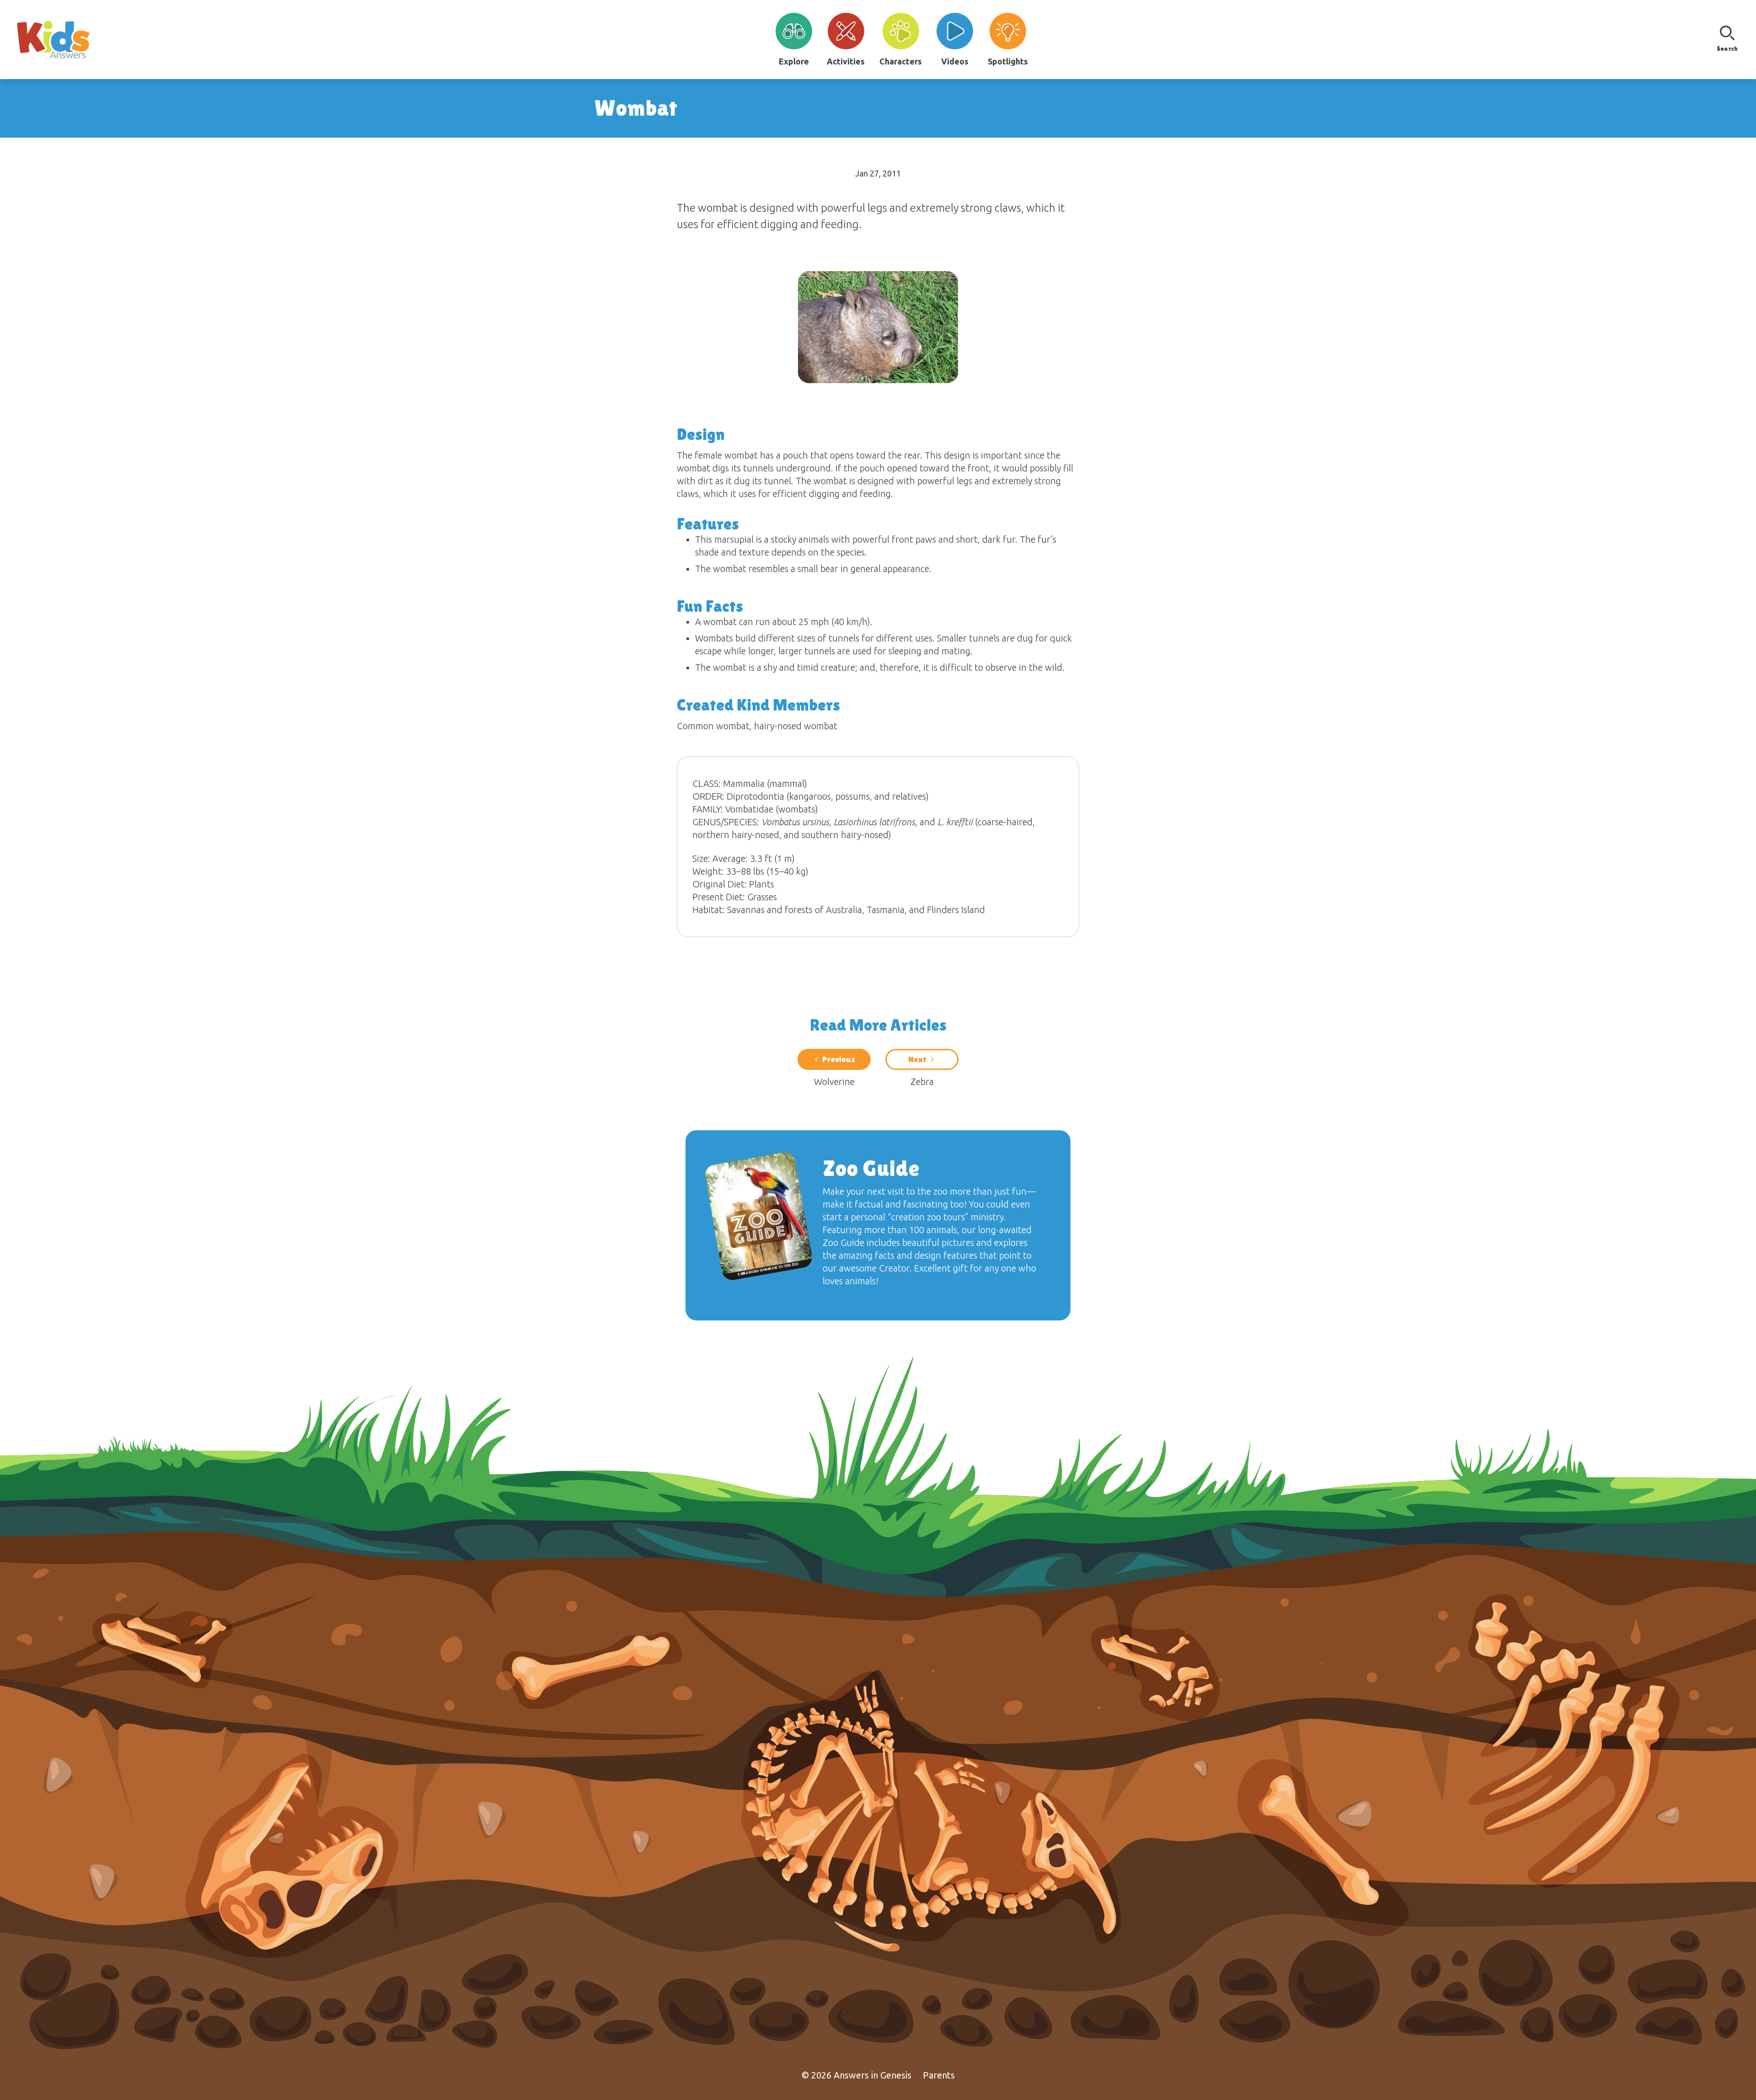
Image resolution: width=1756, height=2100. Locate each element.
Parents (939, 2075)
